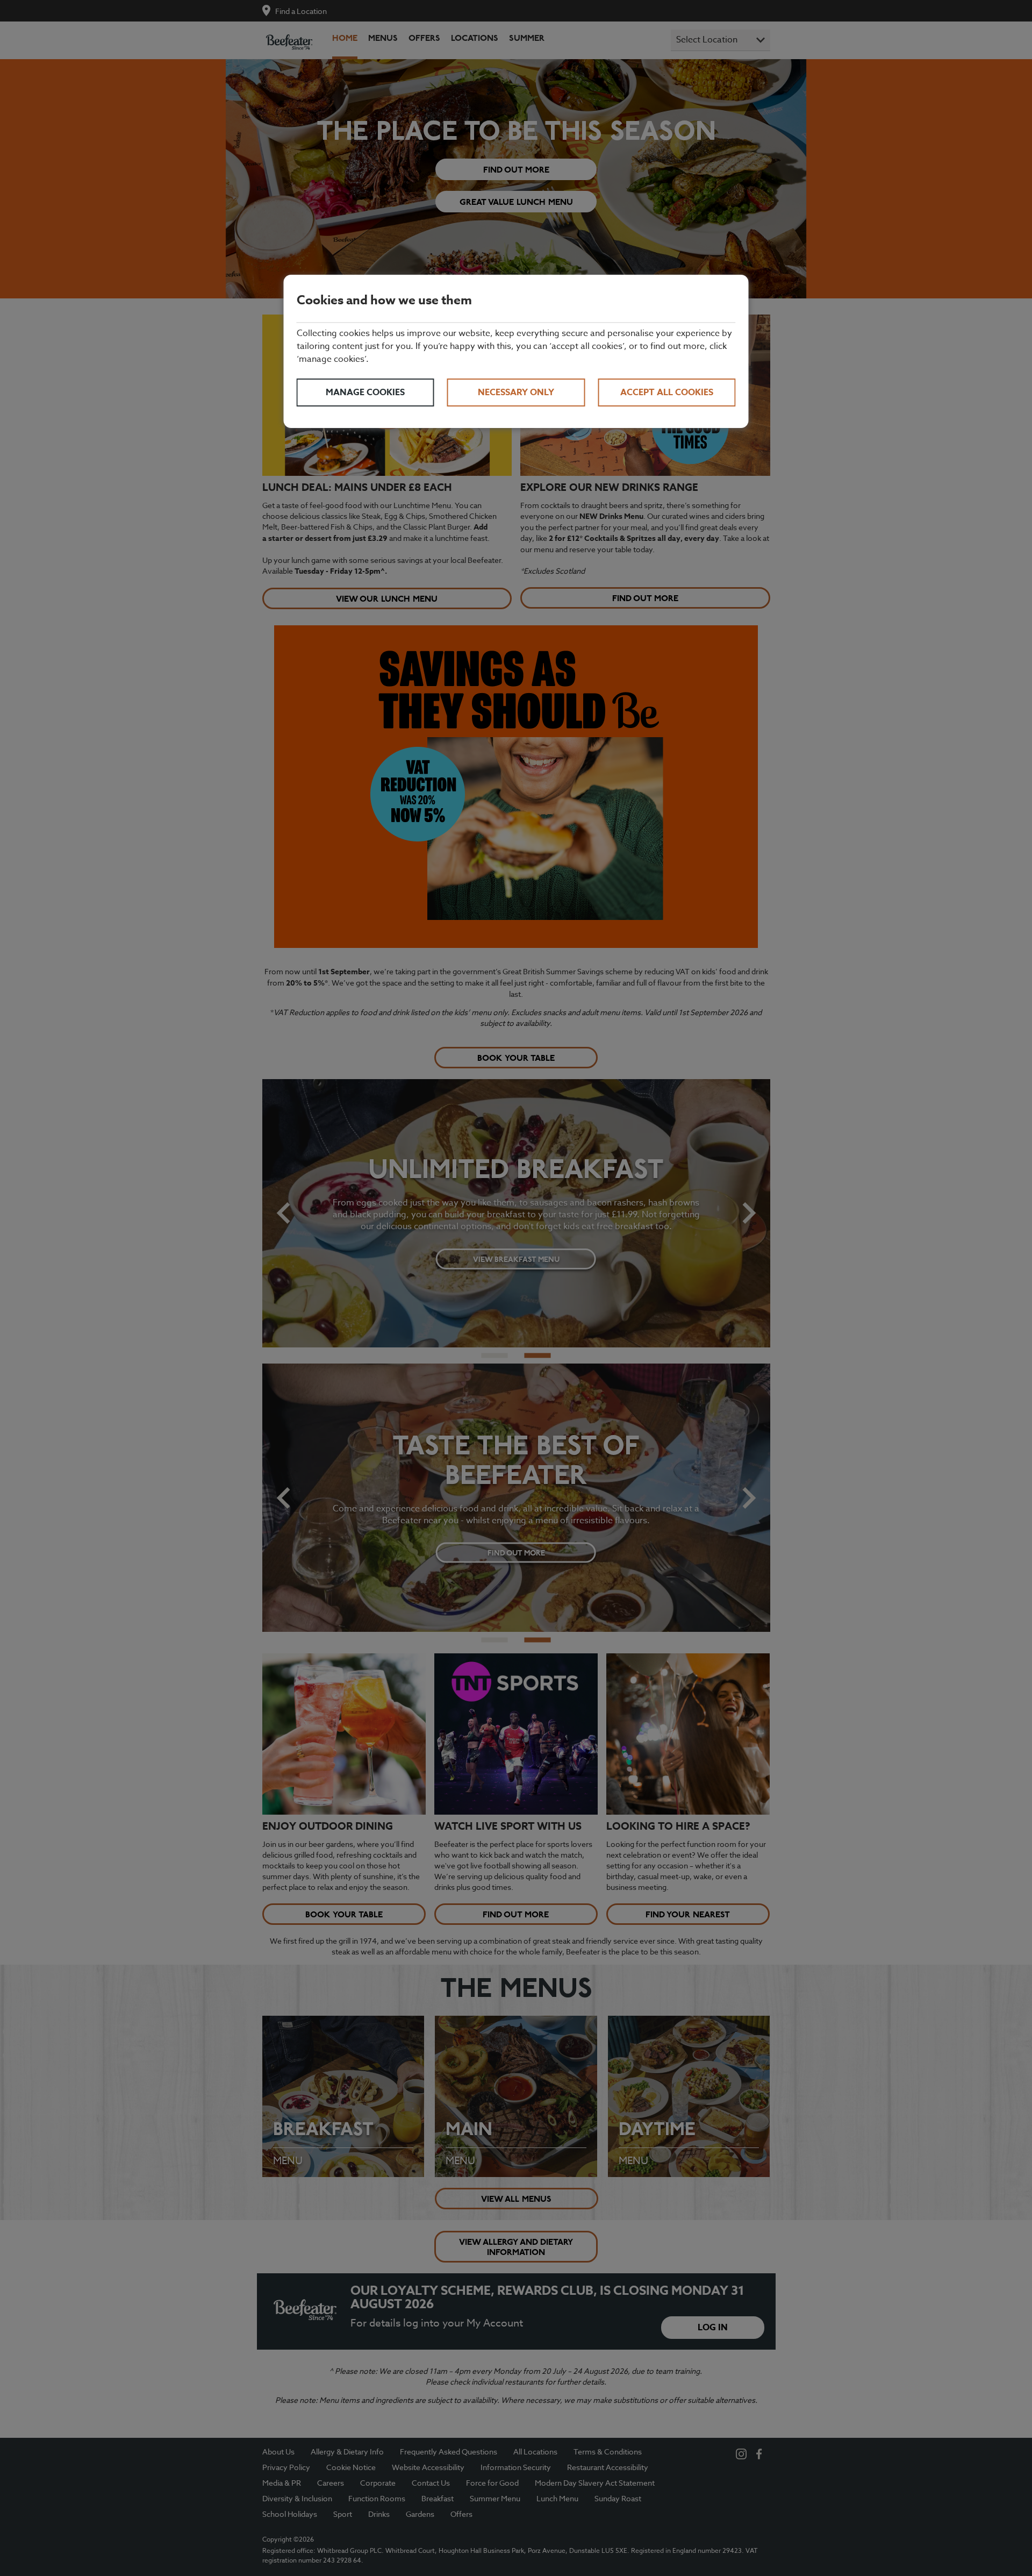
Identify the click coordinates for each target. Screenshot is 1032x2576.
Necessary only (516, 393)
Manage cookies (365, 393)
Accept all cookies (667, 393)
